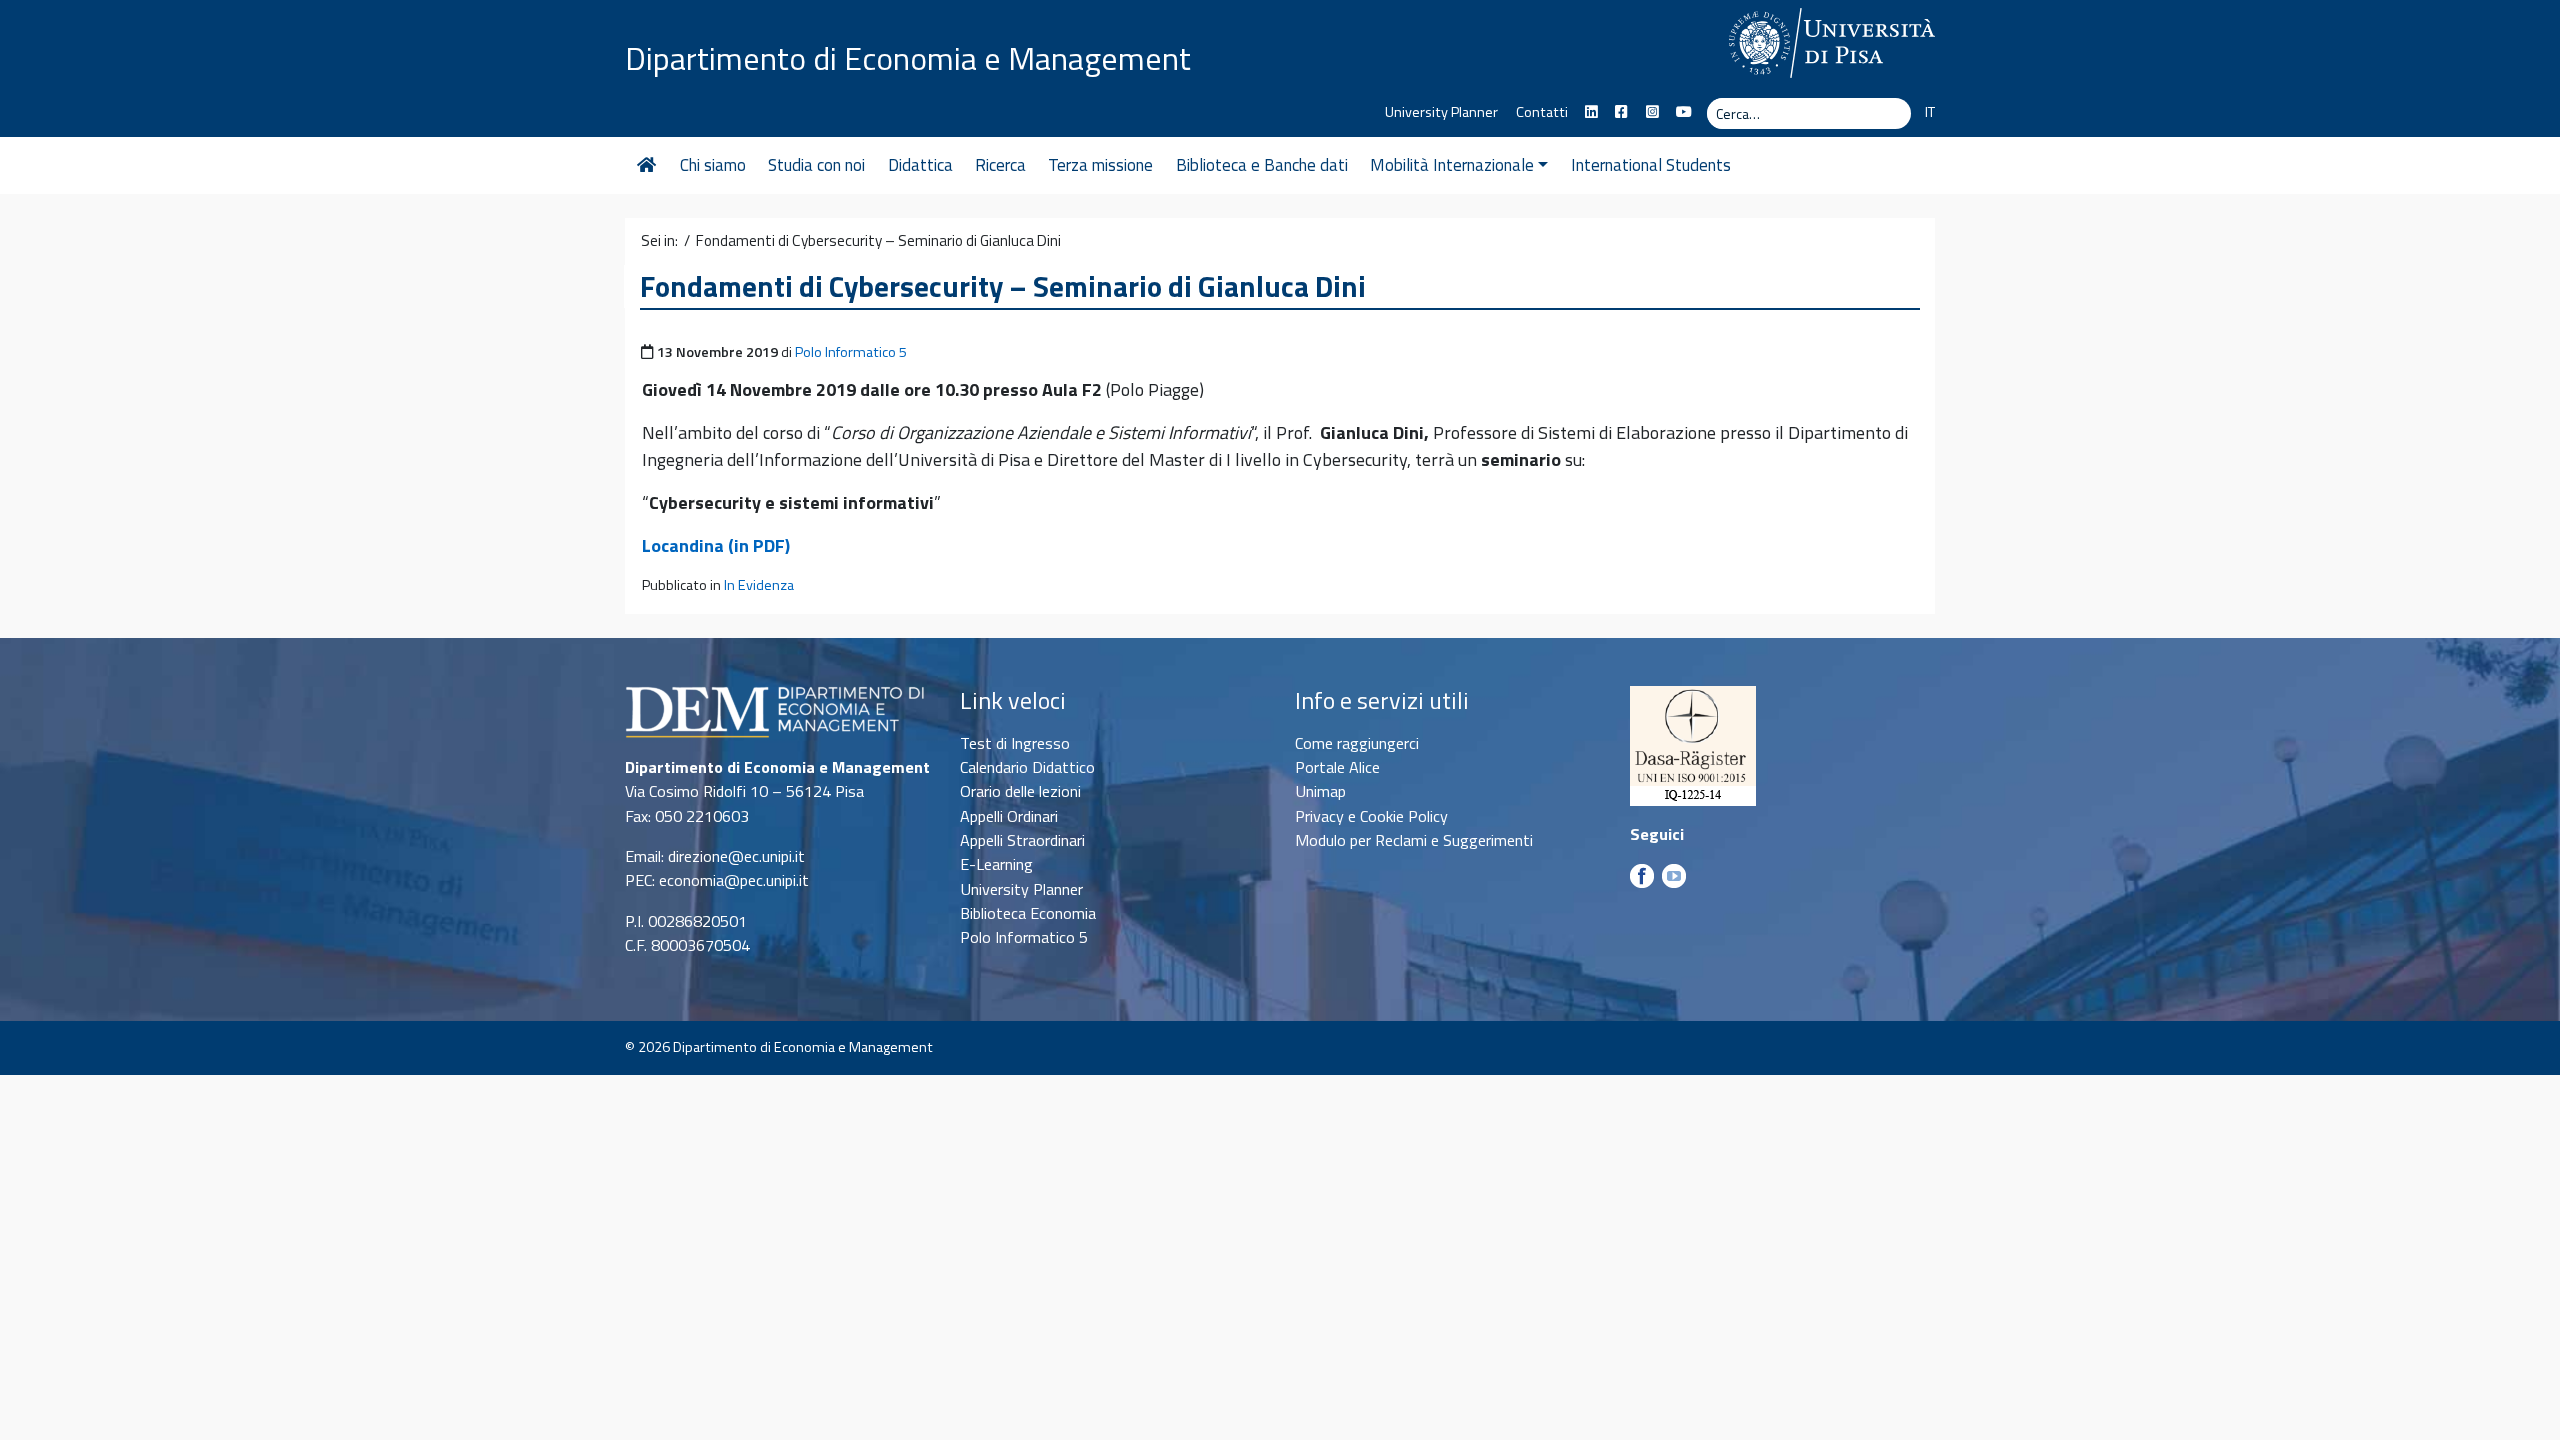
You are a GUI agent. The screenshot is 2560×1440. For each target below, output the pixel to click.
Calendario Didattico (1027, 767)
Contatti (1542, 112)
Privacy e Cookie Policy (1371, 816)
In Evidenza (759, 585)
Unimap (1320, 791)
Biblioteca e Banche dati (1262, 165)
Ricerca (1000, 165)
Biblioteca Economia (1028, 913)
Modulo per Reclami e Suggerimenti (1414, 840)
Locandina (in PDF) (716, 545)
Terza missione (1100, 165)
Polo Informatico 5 (851, 352)
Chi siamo (713, 165)
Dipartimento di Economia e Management (908, 58)
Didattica (920, 165)
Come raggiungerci (1357, 743)
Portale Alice (1337, 767)
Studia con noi (816, 165)
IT (1930, 112)
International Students (1651, 165)
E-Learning (996, 864)
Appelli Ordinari (1009, 816)
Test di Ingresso (1015, 743)
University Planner (1441, 112)
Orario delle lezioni (1020, 791)
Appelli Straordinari (1022, 840)
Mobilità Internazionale (1452, 165)
